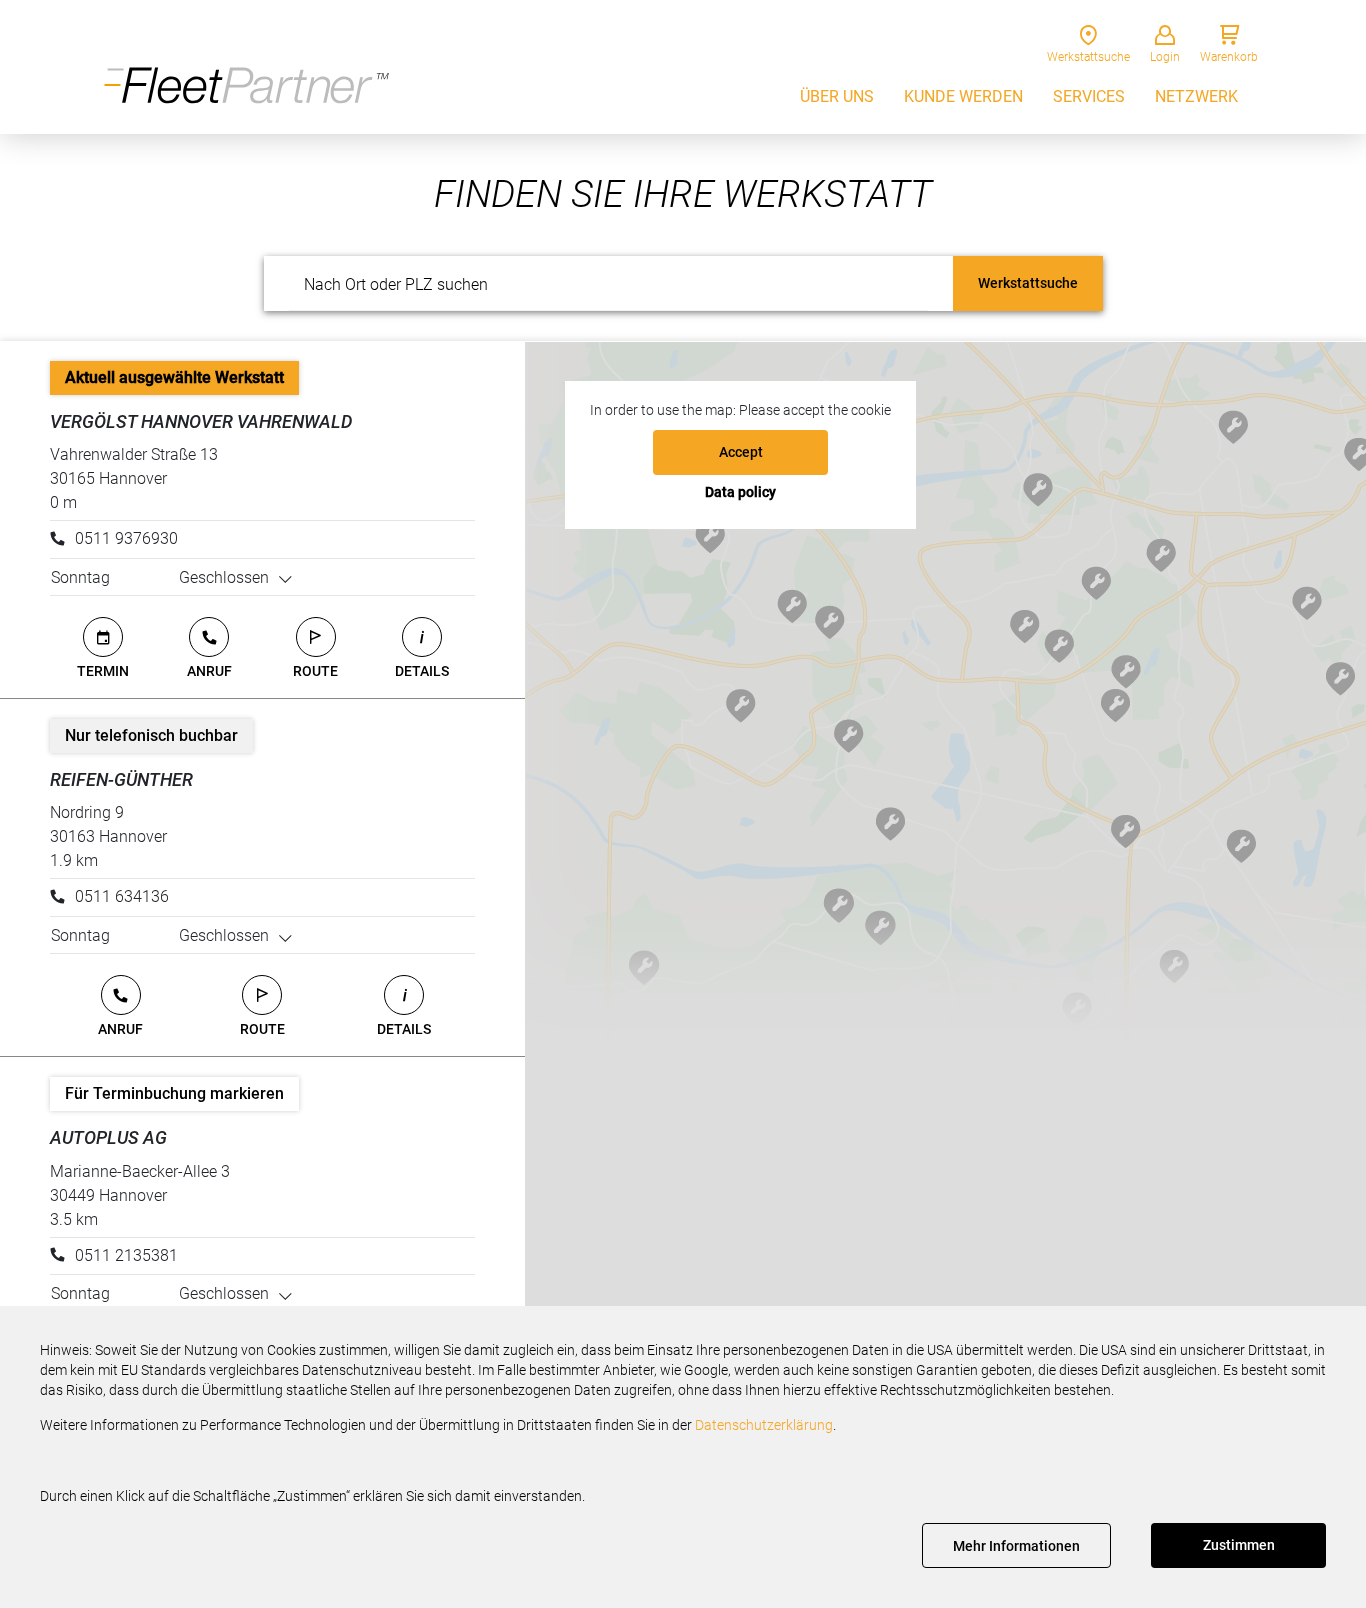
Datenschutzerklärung (764, 1425)
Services (1089, 96)
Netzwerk (1196, 96)
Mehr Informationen (1016, 1546)
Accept (741, 452)
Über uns (837, 96)
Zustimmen (1239, 1545)
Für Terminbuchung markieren (174, 1093)
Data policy (740, 492)
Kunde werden (963, 96)
